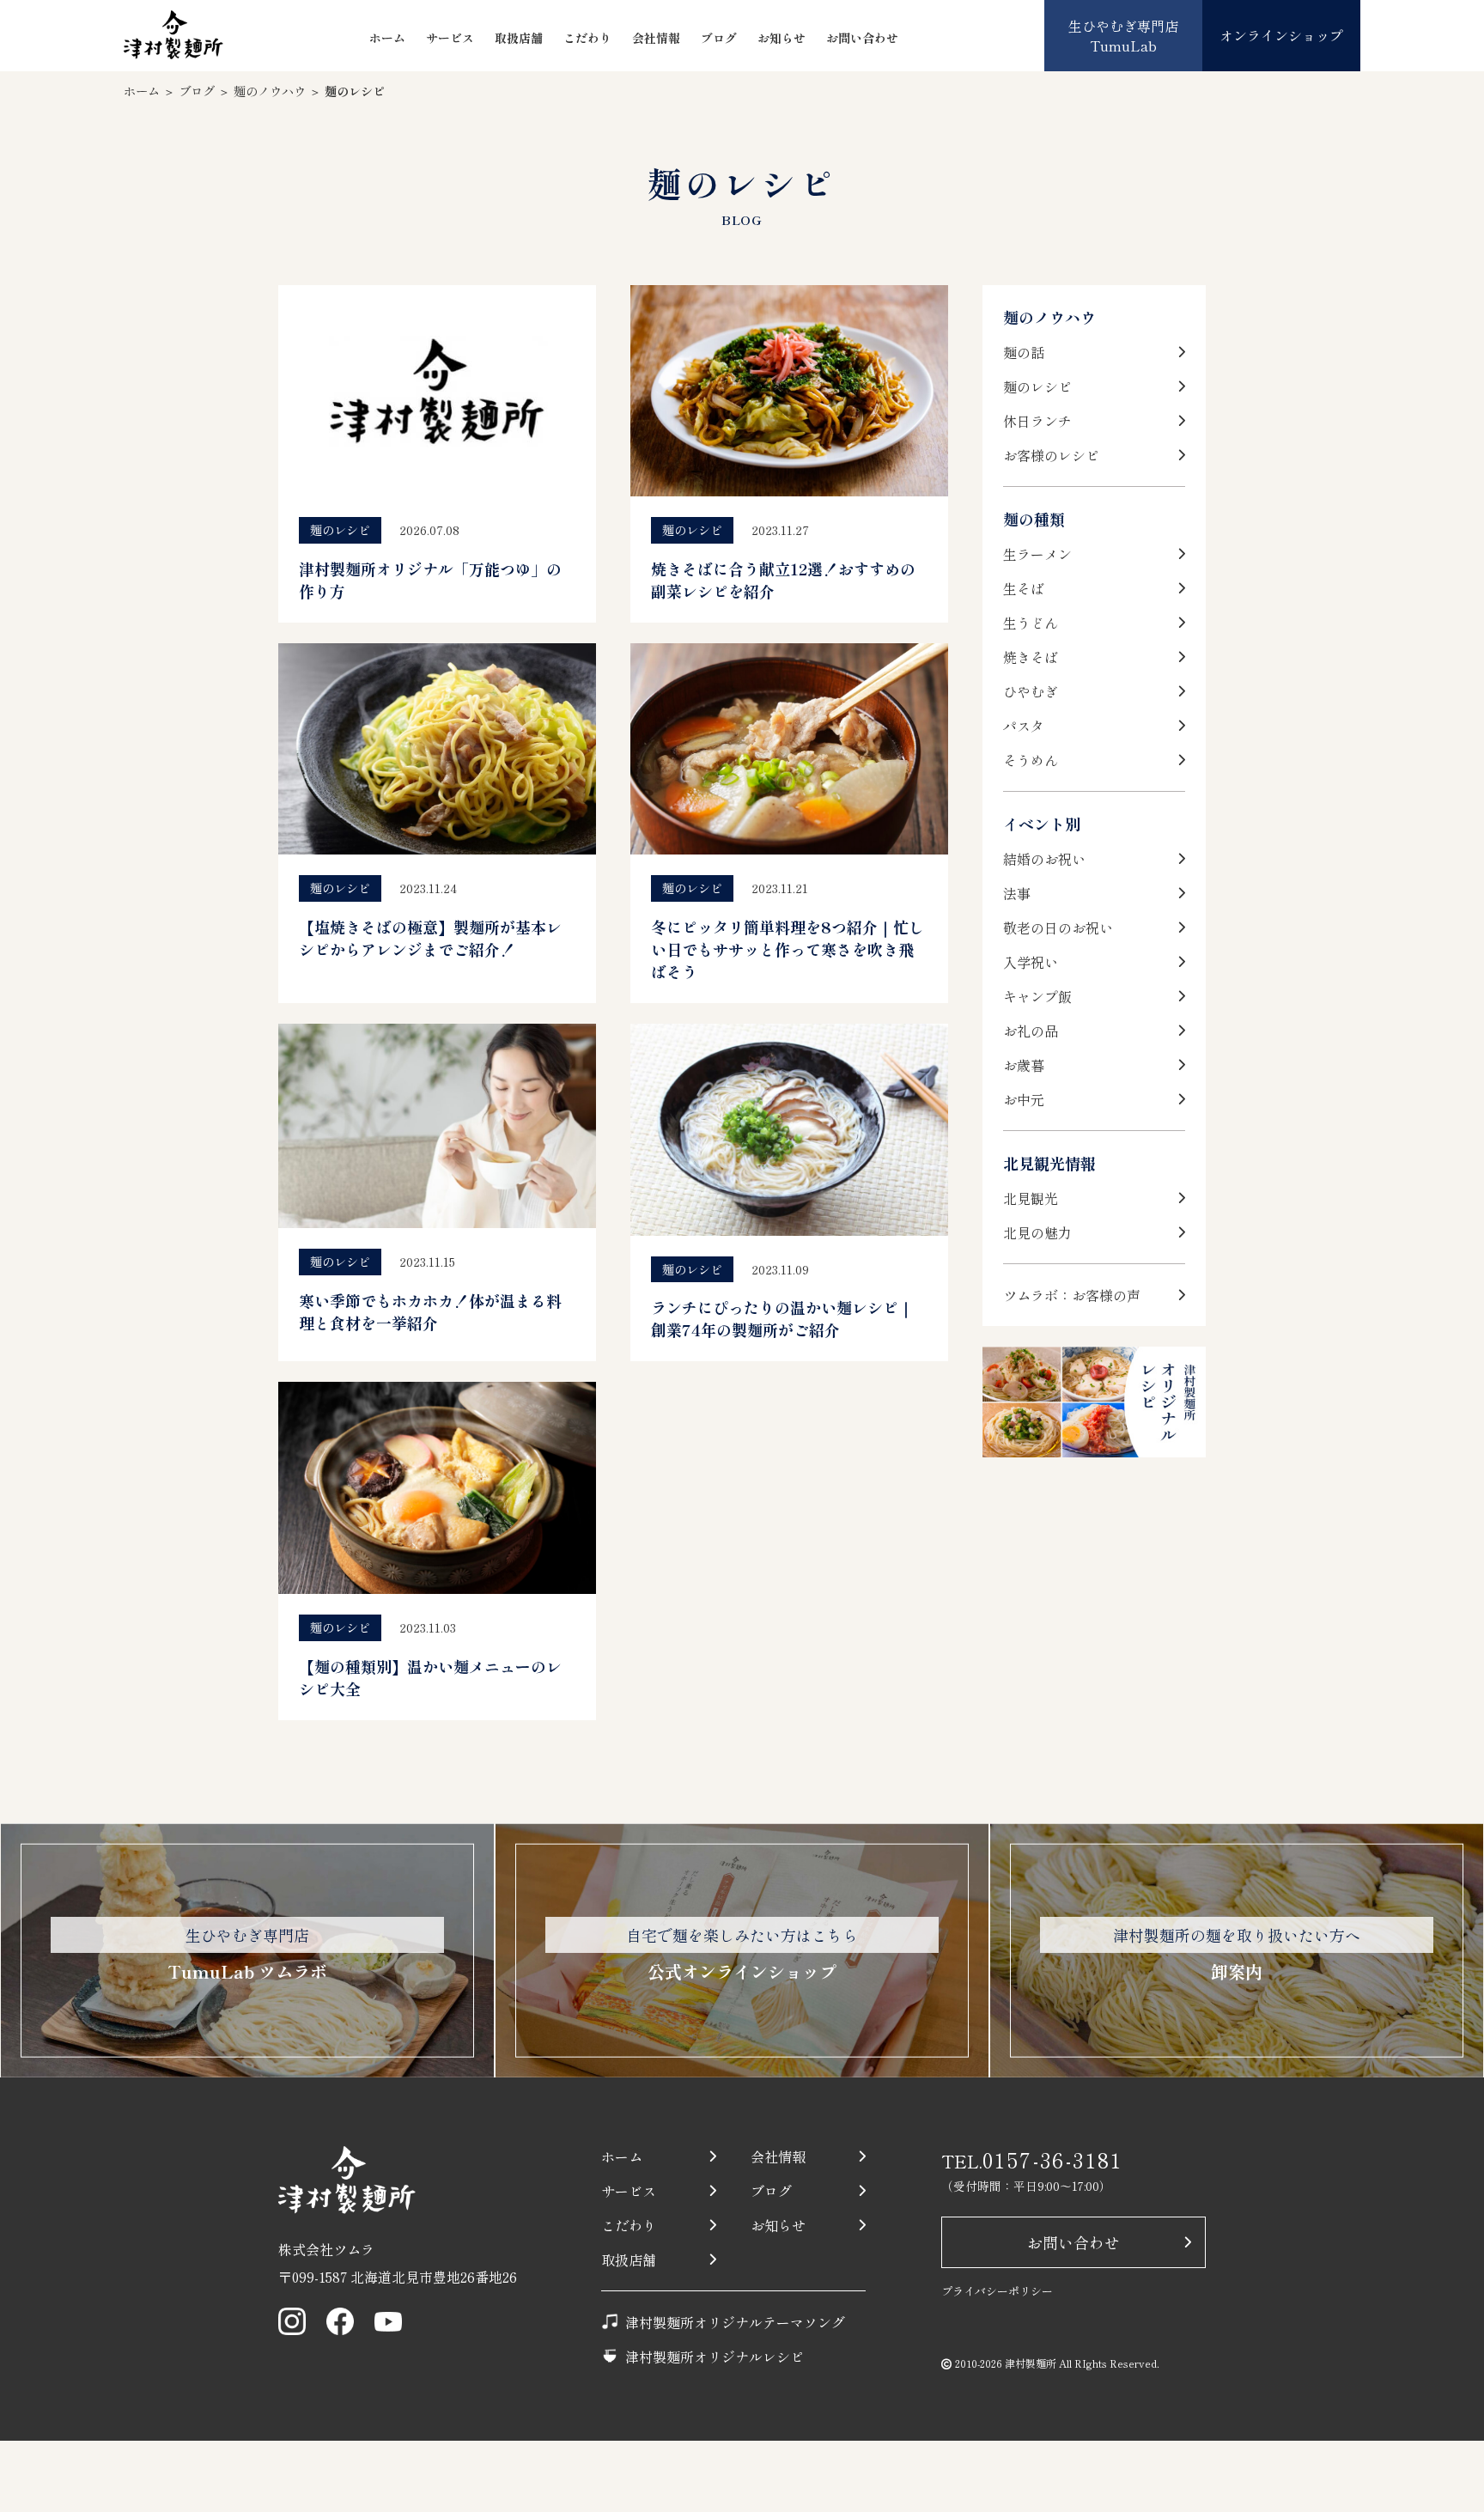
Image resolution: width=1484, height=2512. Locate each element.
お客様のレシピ (1051, 455)
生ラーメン (1037, 554)
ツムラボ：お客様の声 (1072, 1295)
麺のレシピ (1037, 386)
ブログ (719, 38)
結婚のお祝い (1044, 859)
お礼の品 (1031, 1031)
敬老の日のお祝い (1058, 928)
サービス (450, 38)
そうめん (1031, 760)
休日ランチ (1037, 421)
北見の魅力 (1037, 1232)
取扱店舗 (519, 38)
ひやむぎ (1031, 691)
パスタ (1024, 726)
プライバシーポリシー (997, 2291)
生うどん (1031, 623)
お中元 (1024, 1099)
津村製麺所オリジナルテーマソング (735, 2322)
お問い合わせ (862, 38)
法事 (1017, 893)
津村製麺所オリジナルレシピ (715, 2357)
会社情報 (656, 38)
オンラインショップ (1281, 35)
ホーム (387, 38)
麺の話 (1024, 352)
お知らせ (782, 38)
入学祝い (1031, 962)
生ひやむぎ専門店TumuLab (1123, 35)
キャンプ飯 (1037, 996)
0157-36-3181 (1053, 2159)
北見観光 (1031, 1198)
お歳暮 (1024, 1065)
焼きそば (1031, 657)
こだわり (587, 38)
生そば (1024, 588)
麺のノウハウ (270, 91)
